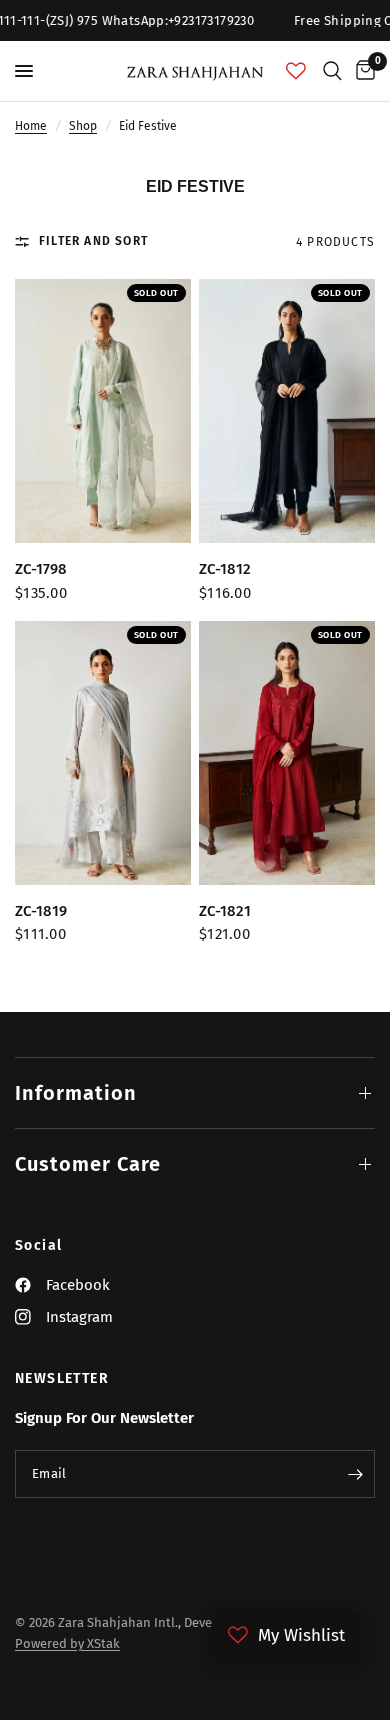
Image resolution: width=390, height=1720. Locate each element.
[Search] (332, 71)
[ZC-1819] (103, 753)
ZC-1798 (41, 569)
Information (76, 1093)
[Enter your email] (355, 1474)
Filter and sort (93, 241)
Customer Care (88, 1164)
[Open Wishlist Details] (296, 71)
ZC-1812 (225, 569)
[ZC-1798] (103, 411)
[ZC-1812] (287, 411)
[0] (362, 71)
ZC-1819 (41, 911)
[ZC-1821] (287, 753)
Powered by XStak (67, 1643)
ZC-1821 (225, 911)
